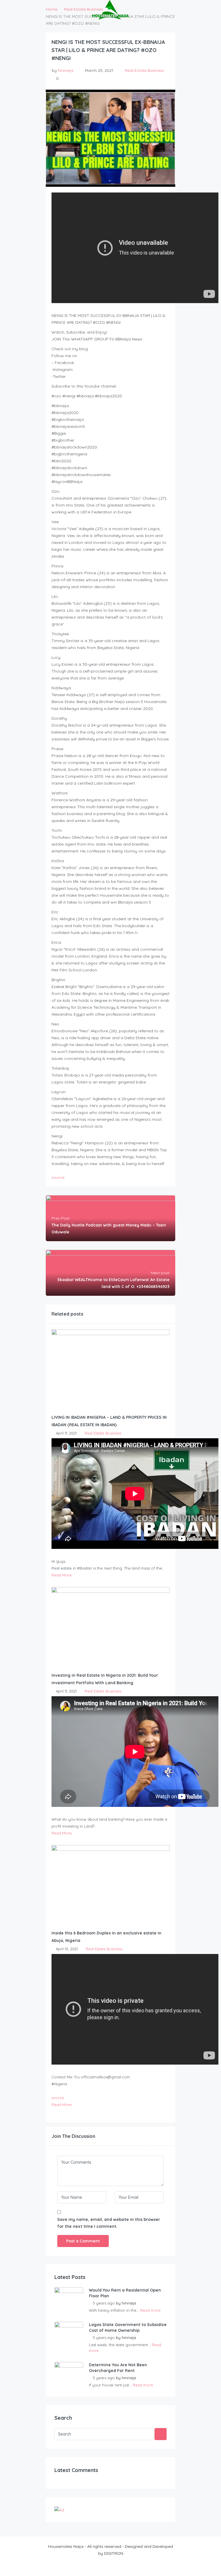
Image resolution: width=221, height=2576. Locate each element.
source (58, 1177)
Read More (62, 1575)
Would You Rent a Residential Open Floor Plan (125, 2293)
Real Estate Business (144, 70)
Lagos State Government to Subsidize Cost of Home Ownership (128, 2327)
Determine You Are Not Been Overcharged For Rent (118, 2368)
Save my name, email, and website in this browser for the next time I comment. (109, 2223)
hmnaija (66, 70)
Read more (150, 2310)
